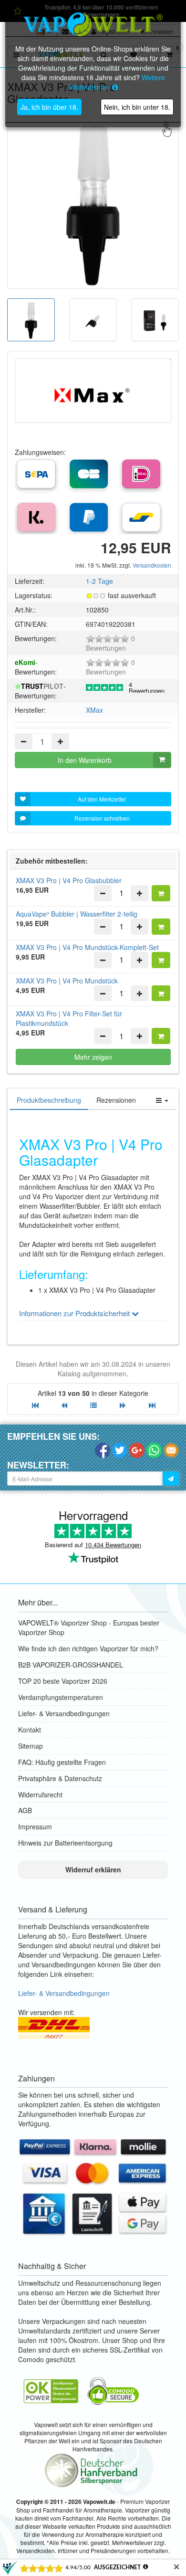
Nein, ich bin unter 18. (137, 107)
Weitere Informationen (117, 82)
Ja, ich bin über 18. (49, 107)
